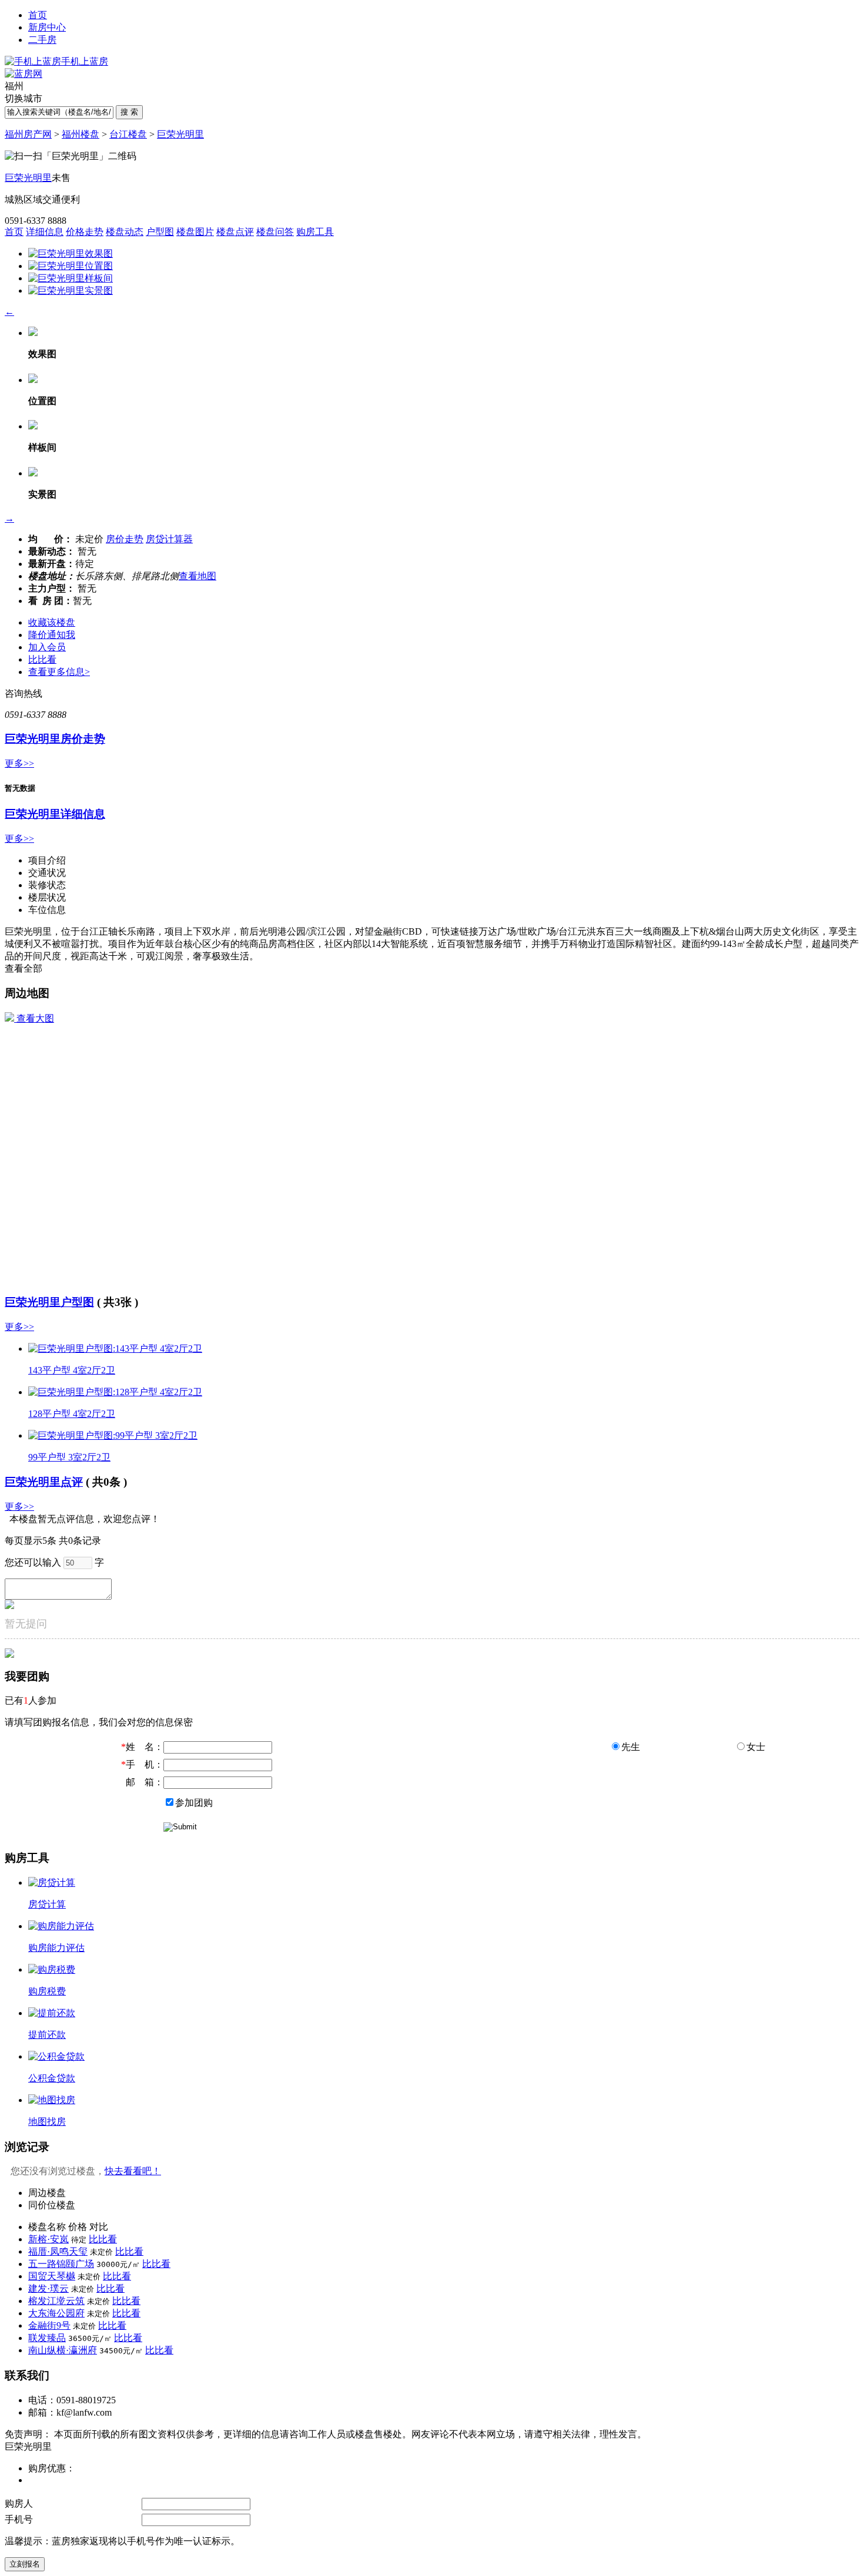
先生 (631, 1747)
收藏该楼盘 (52, 622)
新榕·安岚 (48, 2239)
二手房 (42, 40)
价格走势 (85, 232)
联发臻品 (47, 2338)
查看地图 (197, 576)
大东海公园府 (56, 2313)
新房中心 (47, 27)
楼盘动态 (125, 232)
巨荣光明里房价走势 (55, 739)
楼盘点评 (235, 232)
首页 (38, 15)
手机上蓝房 (85, 61)
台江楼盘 (128, 134)
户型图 (160, 232)
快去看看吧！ (133, 2171)
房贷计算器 (169, 539)
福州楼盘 (81, 134)
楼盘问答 (275, 232)
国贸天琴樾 (52, 2276)
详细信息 (45, 232)
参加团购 (194, 1803)
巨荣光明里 (180, 134)
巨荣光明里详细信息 (55, 814)
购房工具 (315, 232)
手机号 (19, 2519)
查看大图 (34, 1018)
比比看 (42, 659)
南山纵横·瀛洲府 (63, 2350)
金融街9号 (49, 2325)
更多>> (19, 763)
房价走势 (125, 539)
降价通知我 (52, 635)
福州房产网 (28, 134)
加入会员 (47, 647)
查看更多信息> (59, 672)
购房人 (19, 2503)
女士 (756, 1747)
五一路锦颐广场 (61, 2264)
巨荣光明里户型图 (49, 1302)
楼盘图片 (195, 232)
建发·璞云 (48, 2288)
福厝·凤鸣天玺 (58, 2251)
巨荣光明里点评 (44, 1482)
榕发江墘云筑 (56, 2301)
